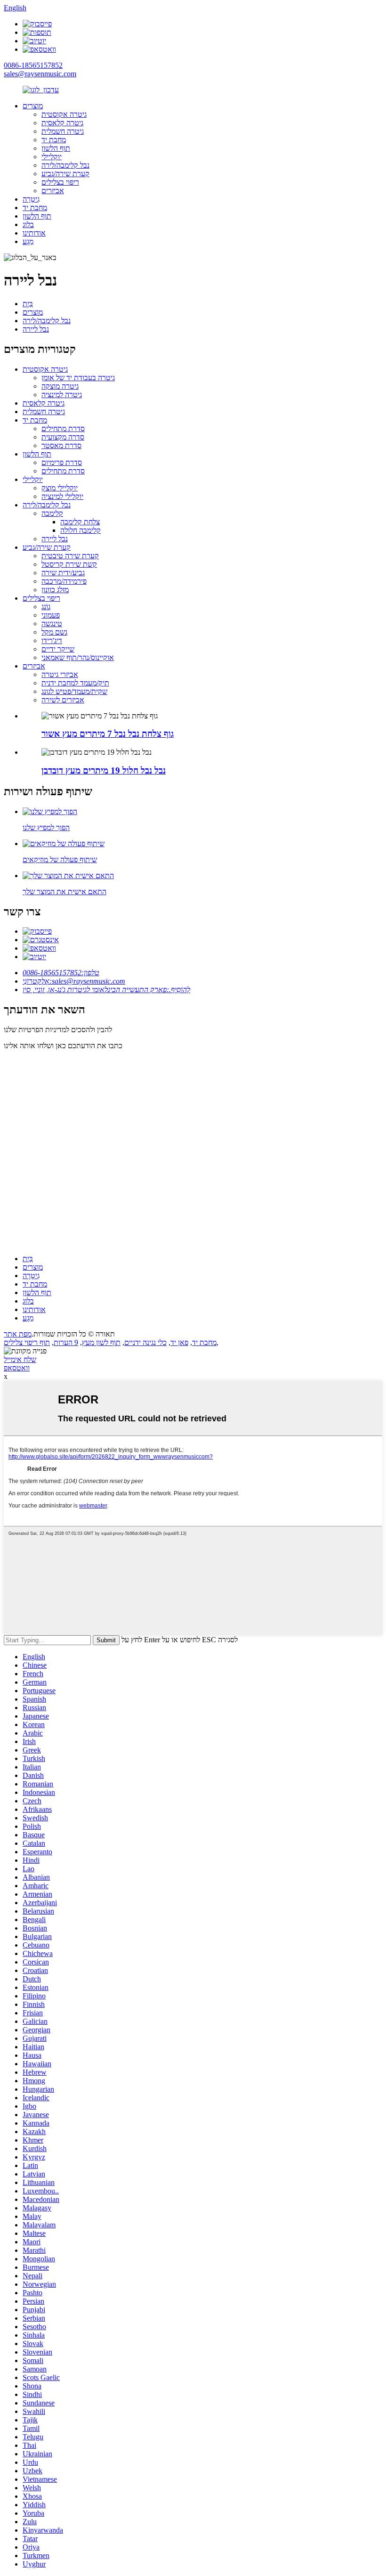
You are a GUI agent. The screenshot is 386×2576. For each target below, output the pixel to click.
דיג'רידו (52, 640)
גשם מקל (54, 632)
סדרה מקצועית (63, 437)
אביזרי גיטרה (60, 674)
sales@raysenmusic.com (40, 74)
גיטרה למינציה (62, 395)
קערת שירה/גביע (65, 174)
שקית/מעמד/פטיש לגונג (74, 691)
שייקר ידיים (58, 649)
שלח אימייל (20, 1359)
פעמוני (51, 615)
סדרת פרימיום (62, 462)
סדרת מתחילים (63, 428)
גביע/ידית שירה (63, 573)
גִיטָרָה (31, 199)
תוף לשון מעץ (101, 1342)
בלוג (28, 224)
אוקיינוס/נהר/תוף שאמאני (78, 657)
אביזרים (53, 191)
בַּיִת (28, 304)
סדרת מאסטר (61, 445)
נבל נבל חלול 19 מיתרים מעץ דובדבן (104, 770)
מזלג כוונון (55, 590)
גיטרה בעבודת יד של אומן (78, 378)
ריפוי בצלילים (60, 182)
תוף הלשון (56, 148)
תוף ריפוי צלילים (27, 1342)
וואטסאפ (17, 1368)
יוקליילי (52, 157)
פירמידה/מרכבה (64, 581)
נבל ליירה (36, 329)
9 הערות (66, 1342)
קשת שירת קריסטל (69, 564)
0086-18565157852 (33, 65)
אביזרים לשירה (63, 700)
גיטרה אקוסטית (64, 114)
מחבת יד (54, 140)
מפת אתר (18, 1334)
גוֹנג (46, 607)
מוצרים (33, 106)
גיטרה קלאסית (62, 123)
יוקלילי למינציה (62, 496)
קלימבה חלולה (80, 530)
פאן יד (179, 1342)
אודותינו (34, 233)
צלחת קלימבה (80, 522)
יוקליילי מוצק (60, 488)
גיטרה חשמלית (63, 131)
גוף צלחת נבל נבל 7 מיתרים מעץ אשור (108, 734)
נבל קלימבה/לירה (65, 165)
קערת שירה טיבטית (70, 556)
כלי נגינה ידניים (145, 1342)
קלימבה (52, 513)
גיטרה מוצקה (60, 386)
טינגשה (52, 624)
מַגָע (28, 241)
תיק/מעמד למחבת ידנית (75, 683)
